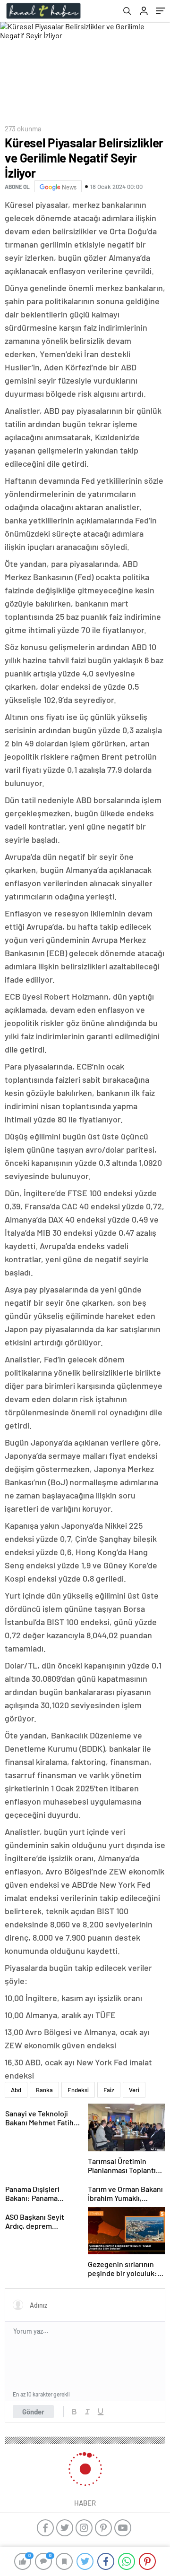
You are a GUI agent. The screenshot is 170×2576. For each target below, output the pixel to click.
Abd (16, 2090)
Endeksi (78, 2090)
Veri (134, 2090)
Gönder (33, 2412)
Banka (44, 2090)
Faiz (109, 2090)
